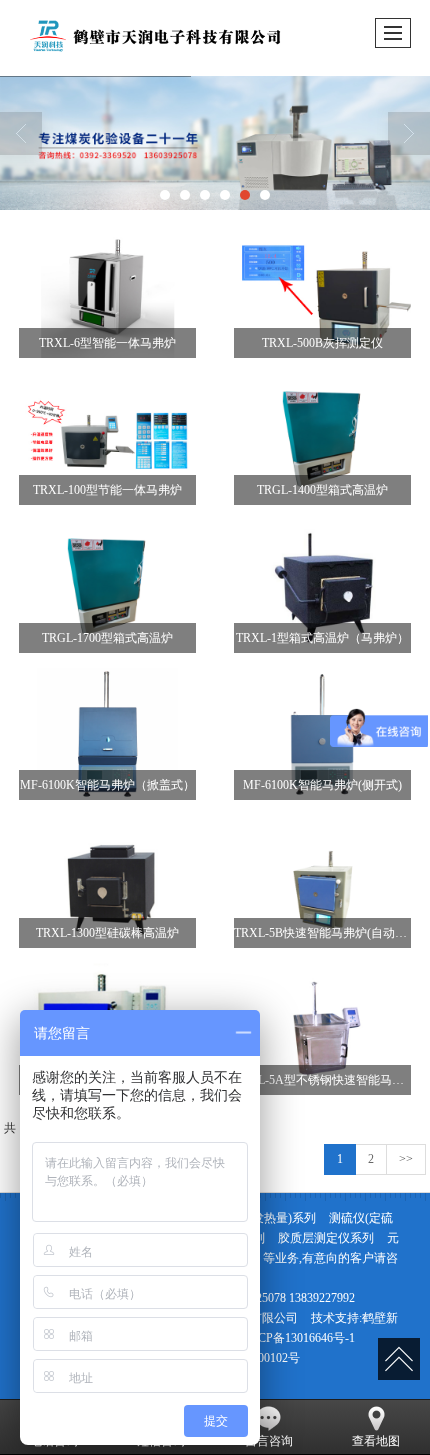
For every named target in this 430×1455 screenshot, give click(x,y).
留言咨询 (269, 1441)
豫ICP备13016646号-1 (298, 1338)
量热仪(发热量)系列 (264, 1218)
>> (406, 1159)
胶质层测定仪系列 (326, 1238)
